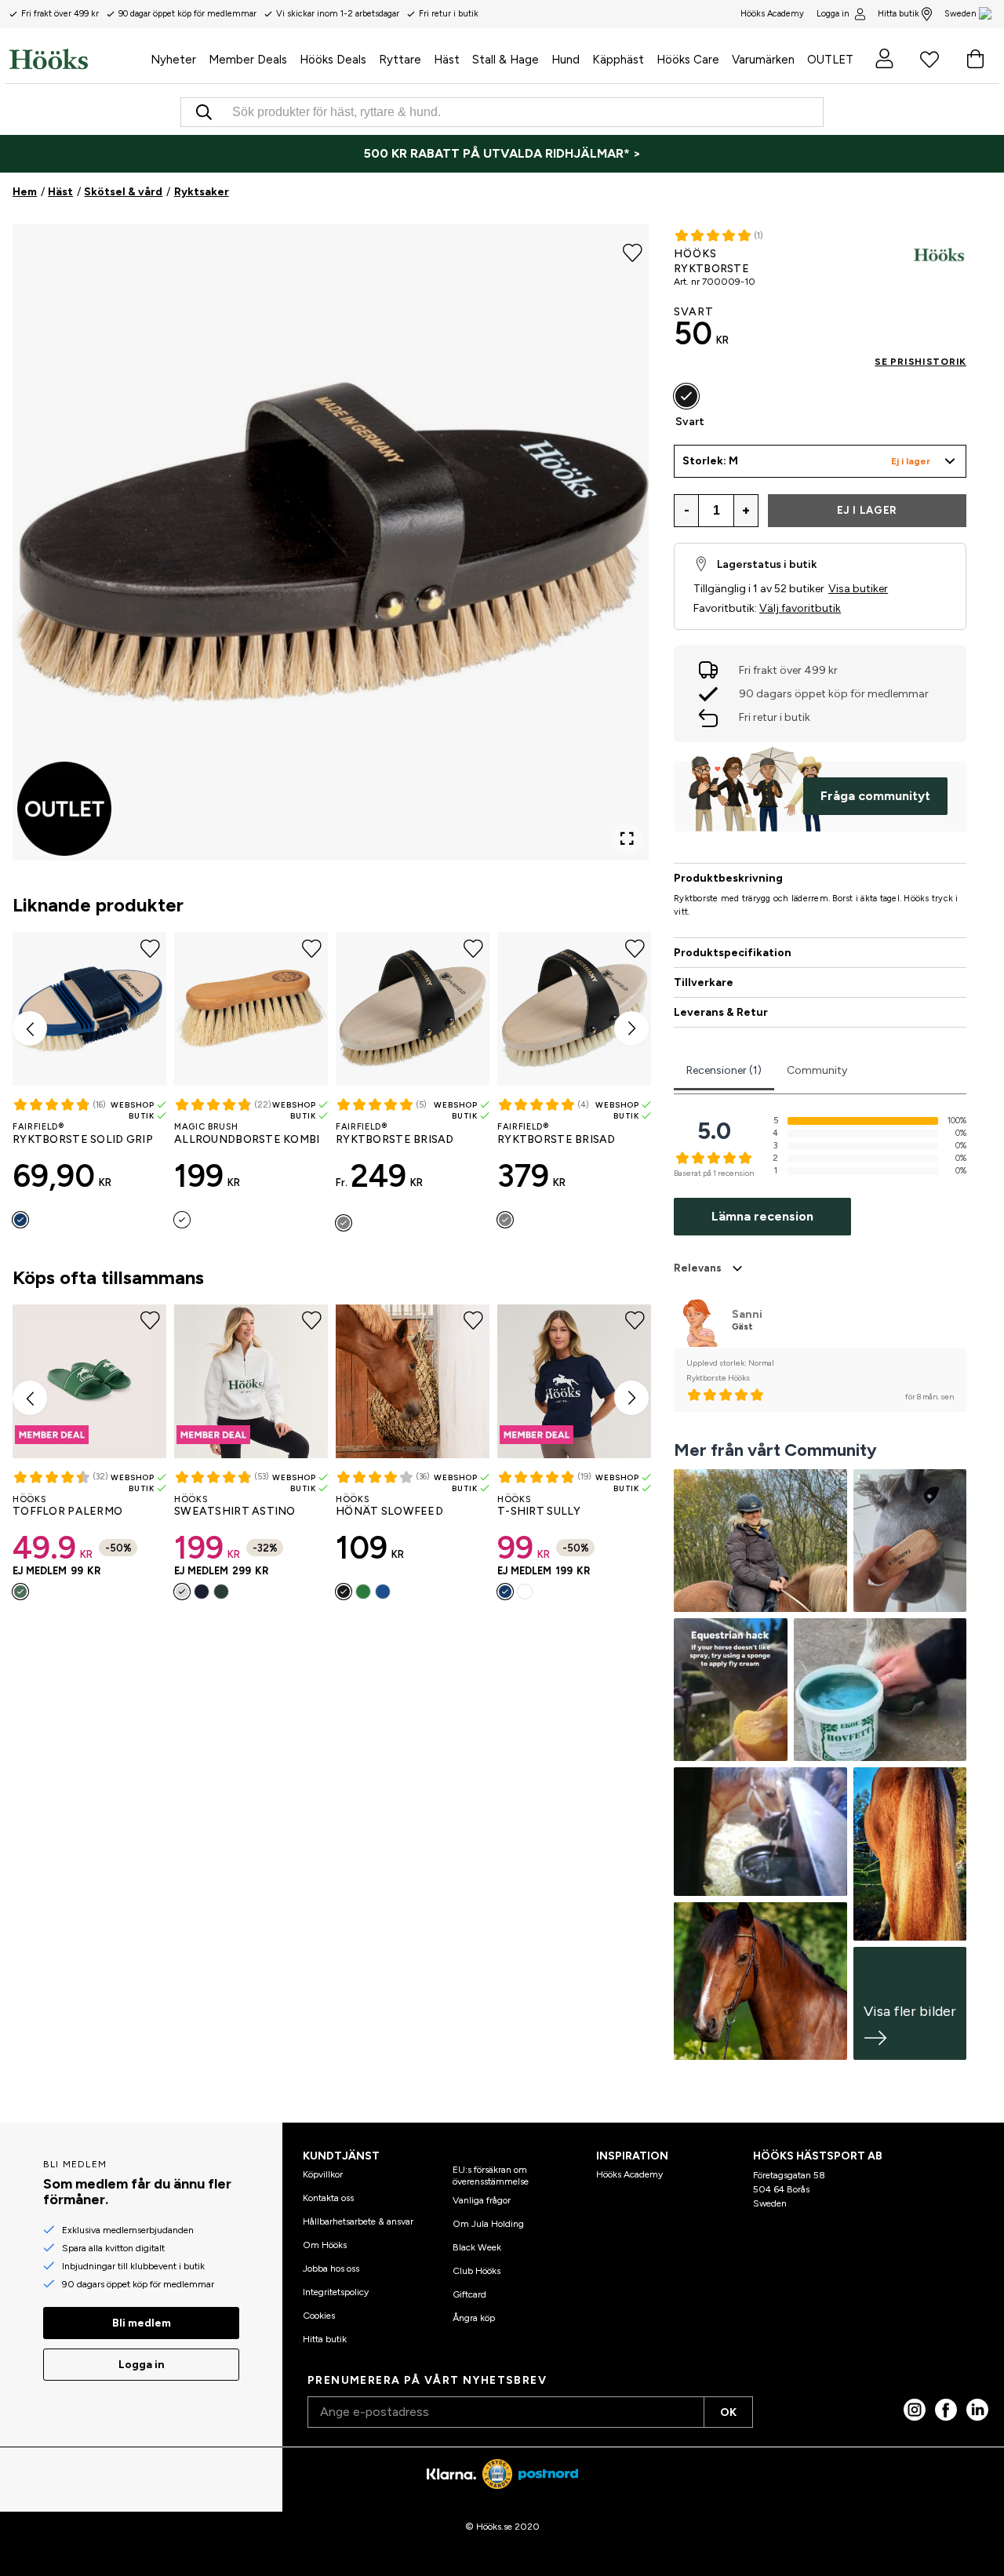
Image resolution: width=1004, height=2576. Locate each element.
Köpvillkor (323, 2174)
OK (728, 2412)
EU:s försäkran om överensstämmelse (491, 2175)
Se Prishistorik (920, 362)
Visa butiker (858, 589)
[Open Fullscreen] (627, 839)
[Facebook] (946, 2410)
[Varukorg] (975, 59)
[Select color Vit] (182, 1592)
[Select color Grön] (20, 1592)
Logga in (833, 14)
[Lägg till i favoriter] (633, 251)
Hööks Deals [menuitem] (333, 60)
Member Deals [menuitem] (248, 60)
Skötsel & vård (123, 192)
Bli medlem (142, 2323)
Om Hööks (325, 2245)
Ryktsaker (202, 192)
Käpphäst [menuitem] (618, 60)
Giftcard (469, 2294)
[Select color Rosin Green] (221, 1592)
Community (817, 1070)
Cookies (319, 2316)
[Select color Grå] (344, 1223)
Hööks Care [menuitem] (688, 60)
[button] (820, 461)
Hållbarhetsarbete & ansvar (358, 2221)
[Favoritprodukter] (929, 59)
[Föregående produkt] (30, 1028)
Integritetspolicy (336, 2292)
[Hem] (77, 59)
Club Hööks (477, 2271)
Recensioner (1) (724, 1070)
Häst (60, 192)
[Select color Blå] (383, 1592)
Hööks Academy (629, 2174)
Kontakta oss (328, 2198)
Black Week (477, 2247)
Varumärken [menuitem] (763, 60)
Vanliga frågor (482, 2200)
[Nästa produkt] (631, 1028)
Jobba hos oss (331, 2269)
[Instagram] (915, 2410)
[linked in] (977, 2410)
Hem (25, 192)
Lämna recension (762, 1216)
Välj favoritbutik (800, 608)
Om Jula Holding (488, 2224)
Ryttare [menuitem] (400, 60)
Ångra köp (474, 2318)
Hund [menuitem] (566, 60)
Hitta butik (899, 14)
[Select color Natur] (182, 1220)
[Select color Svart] (344, 1592)
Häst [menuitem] (447, 60)
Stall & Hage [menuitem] (506, 60)
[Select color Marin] (20, 1220)
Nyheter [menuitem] (173, 60)
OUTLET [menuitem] (830, 60)
